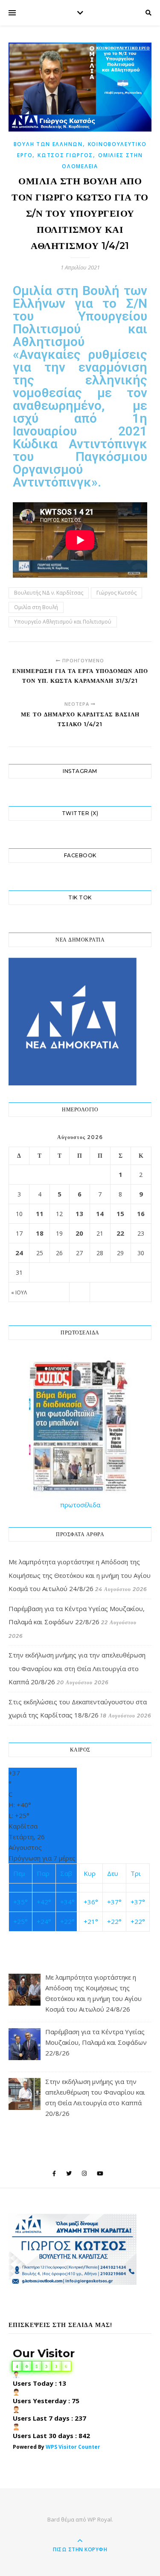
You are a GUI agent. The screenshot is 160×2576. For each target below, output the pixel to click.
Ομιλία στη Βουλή (36, 607)
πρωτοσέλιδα (80, 1505)
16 (141, 1214)
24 (19, 1253)
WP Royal (100, 2519)
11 (40, 1214)
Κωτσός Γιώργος (65, 155)
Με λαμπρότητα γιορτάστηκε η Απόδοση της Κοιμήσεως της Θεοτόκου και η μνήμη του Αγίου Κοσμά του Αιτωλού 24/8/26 (80, 1575)
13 (79, 1214)
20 (79, 1233)
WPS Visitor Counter (73, 2447)
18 (40, 1233)
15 (120, 1214)
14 (100, 1214)
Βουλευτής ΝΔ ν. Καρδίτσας (49, 593)
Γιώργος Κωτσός (116, 593)
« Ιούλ (19, 1292)
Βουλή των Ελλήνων (48, 144)
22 (120, 1233)
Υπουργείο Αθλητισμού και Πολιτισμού (63, 622)
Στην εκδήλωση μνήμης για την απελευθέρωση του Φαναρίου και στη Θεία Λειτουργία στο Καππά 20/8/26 (77, 1668)
